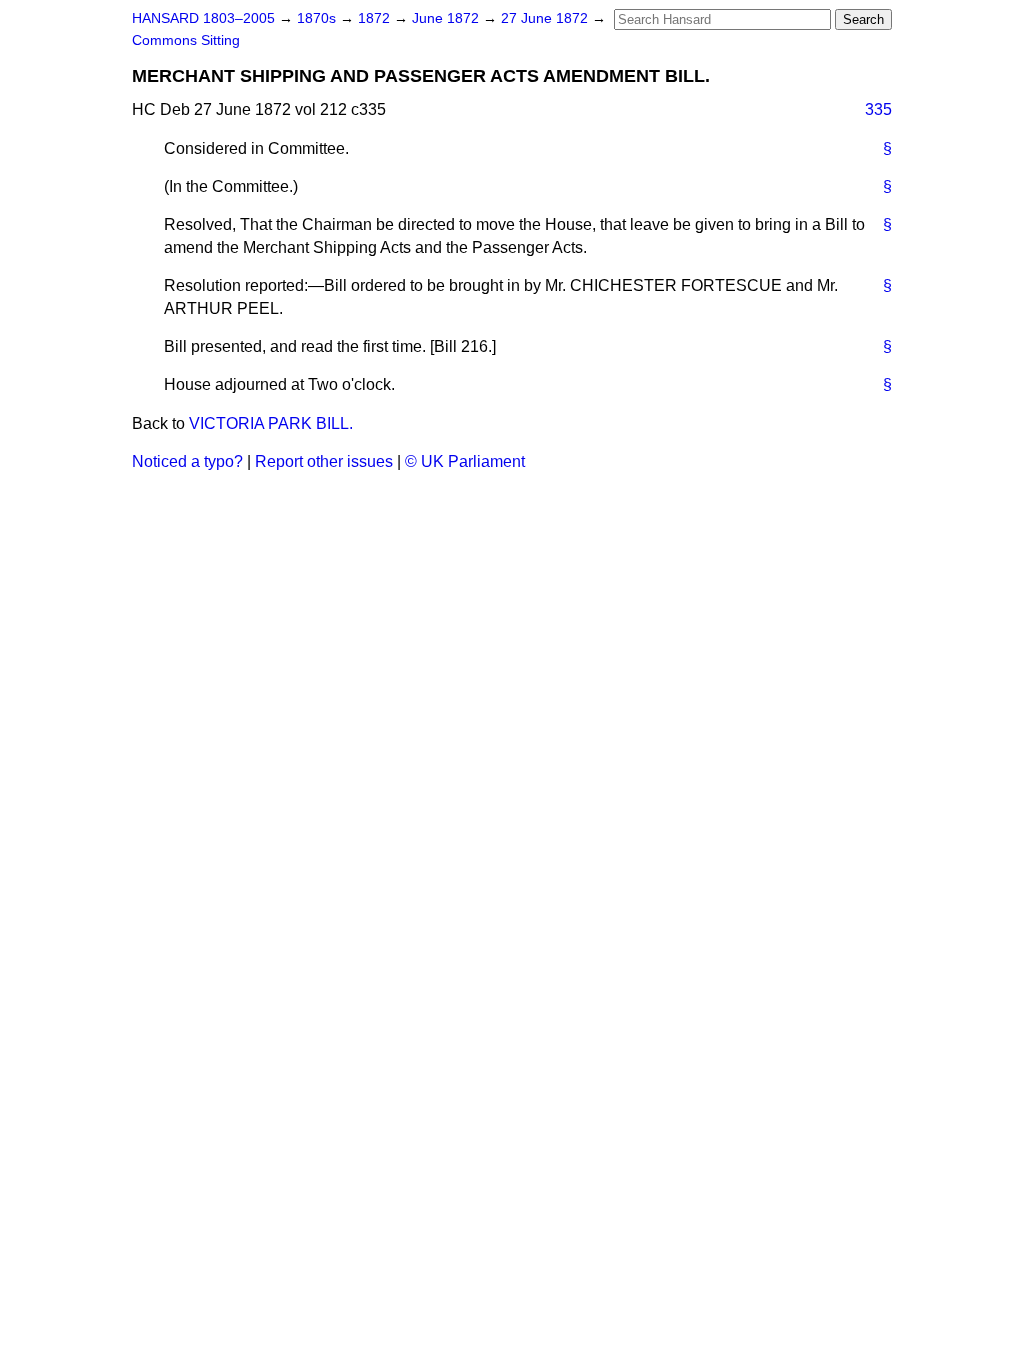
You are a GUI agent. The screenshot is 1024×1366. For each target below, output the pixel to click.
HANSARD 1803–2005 (203, 18)
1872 (376, 18)
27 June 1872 (546, 18)
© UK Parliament (465, 461)
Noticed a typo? (187, 461)
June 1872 (447, 18)
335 (878, 109)
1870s (318, 18)
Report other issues (324, 461)
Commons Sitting (186, 40)
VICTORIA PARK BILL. (271, 423)
